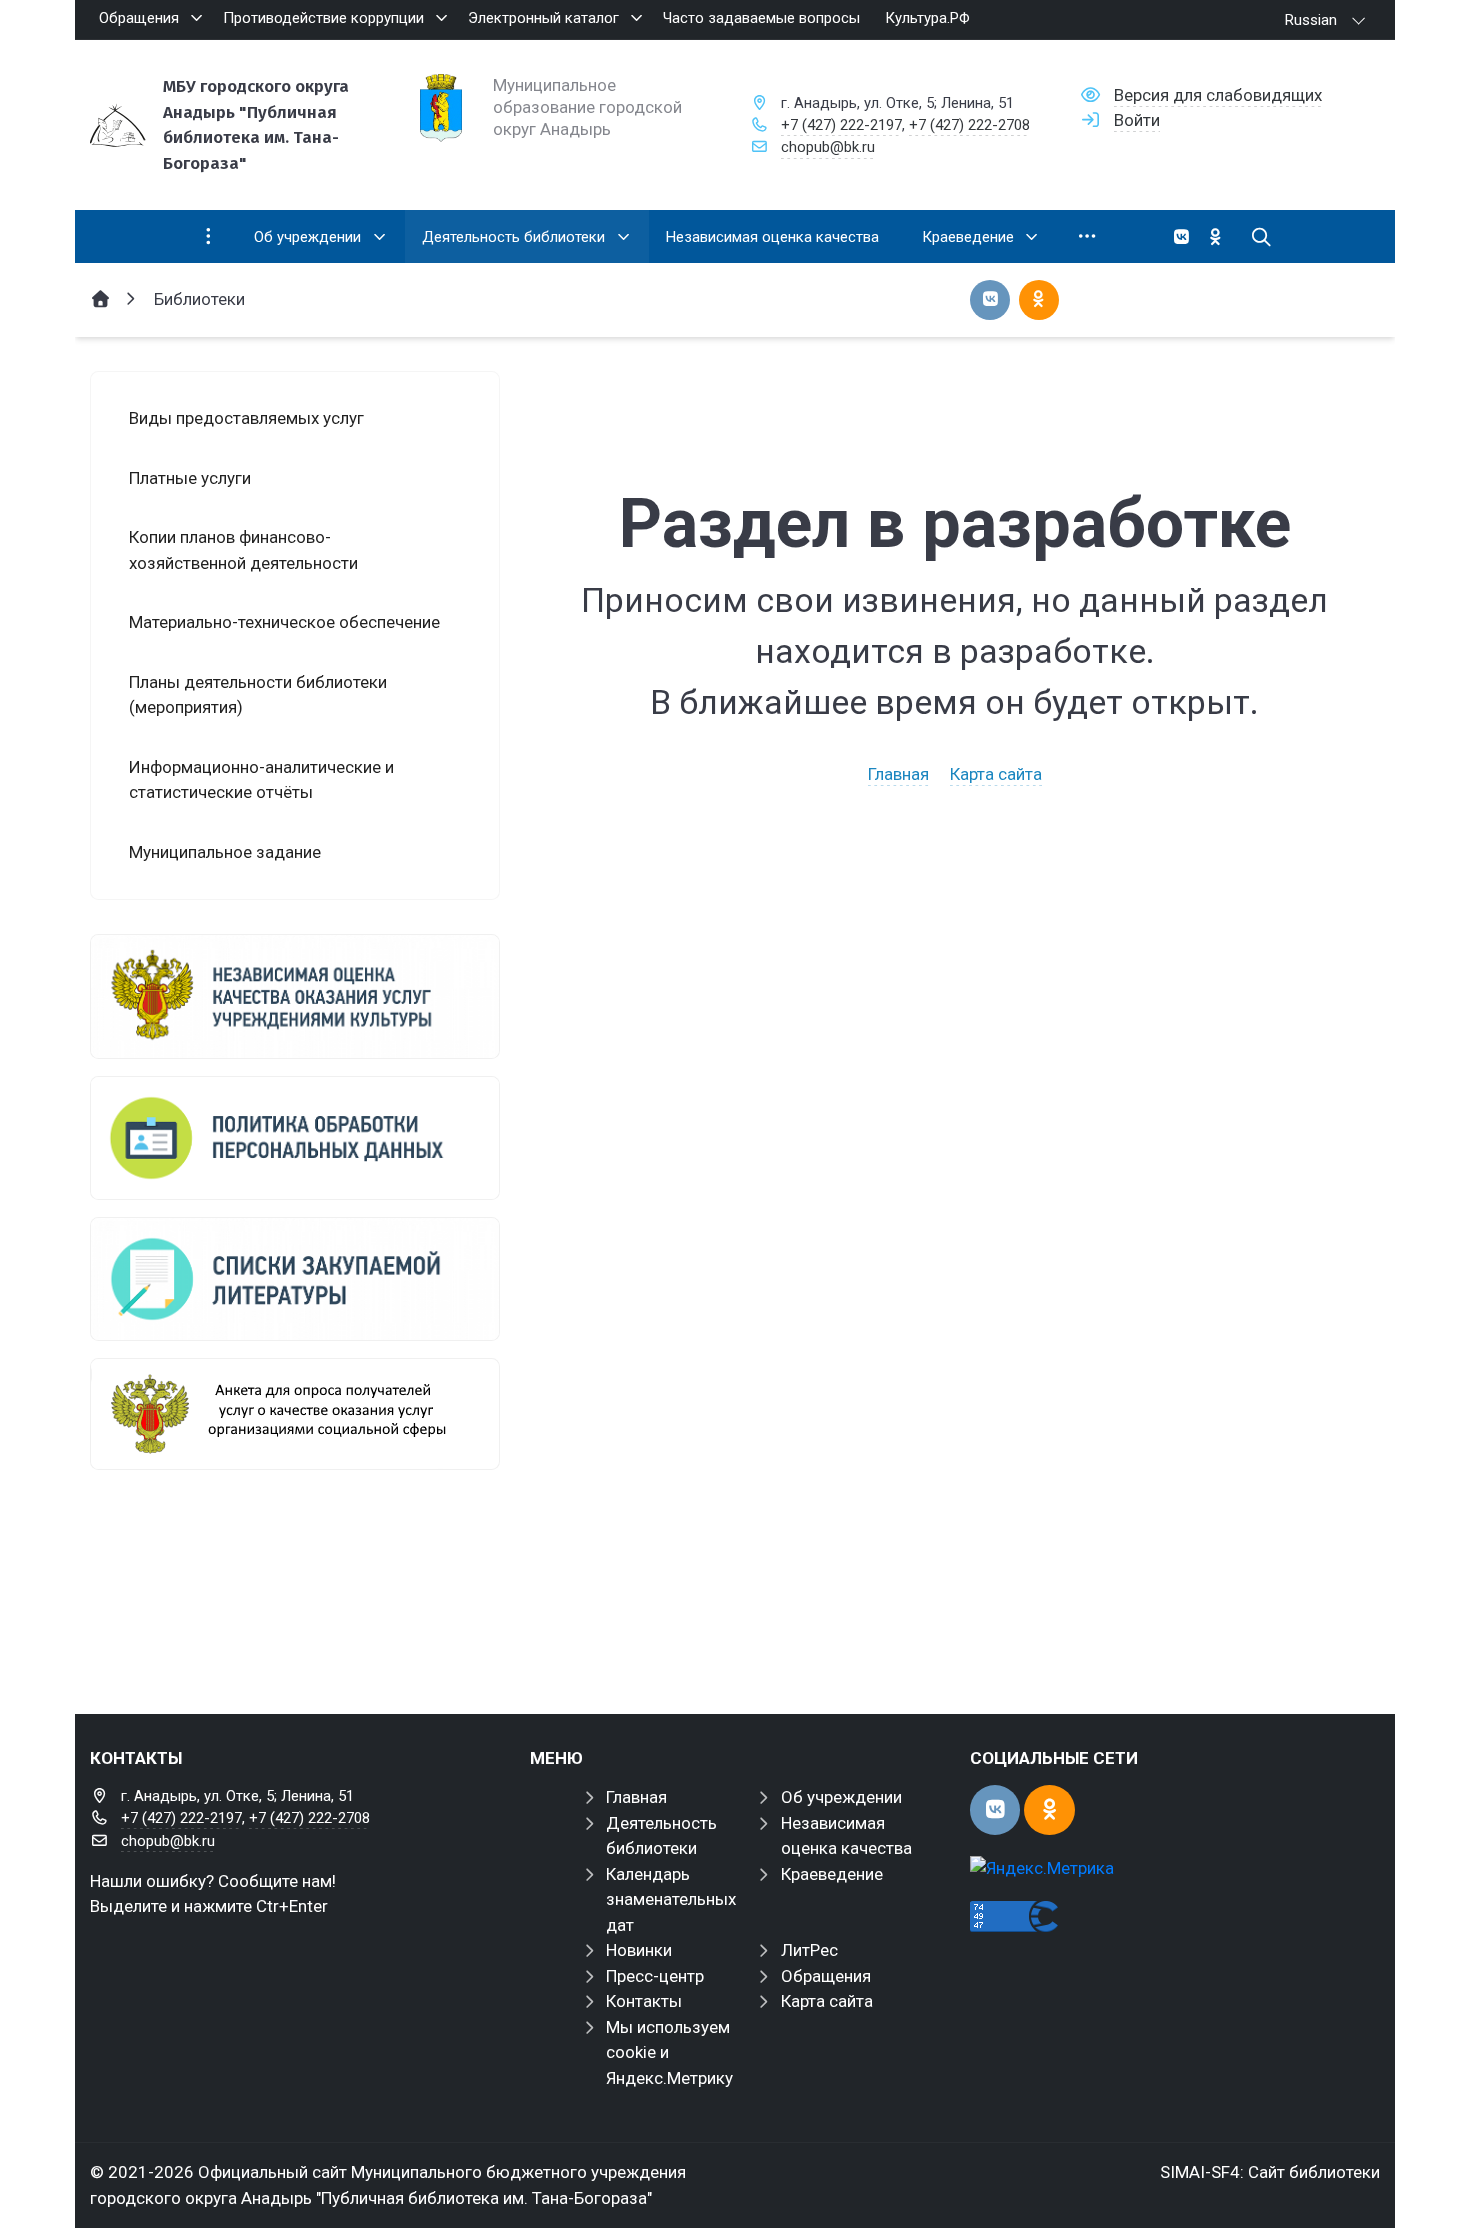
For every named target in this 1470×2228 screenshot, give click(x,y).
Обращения (826, 1976)
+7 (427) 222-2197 (841, 125)
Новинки (639, 1950)
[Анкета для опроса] (295, 1414)
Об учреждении (841, 1797)
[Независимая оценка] (295, 996)
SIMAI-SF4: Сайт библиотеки (1270, 2172)
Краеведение (832, 1874)
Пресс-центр (655, 1976)
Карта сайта (996, 774)
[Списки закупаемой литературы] (295, 1279)
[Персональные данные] (295, 1138)
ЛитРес (809, 1950)
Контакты (644, 2001)
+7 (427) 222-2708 (969, 125)
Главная (898, 774)
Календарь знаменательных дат (671, 1899)
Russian (1311, 20)
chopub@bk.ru (828, 147)
